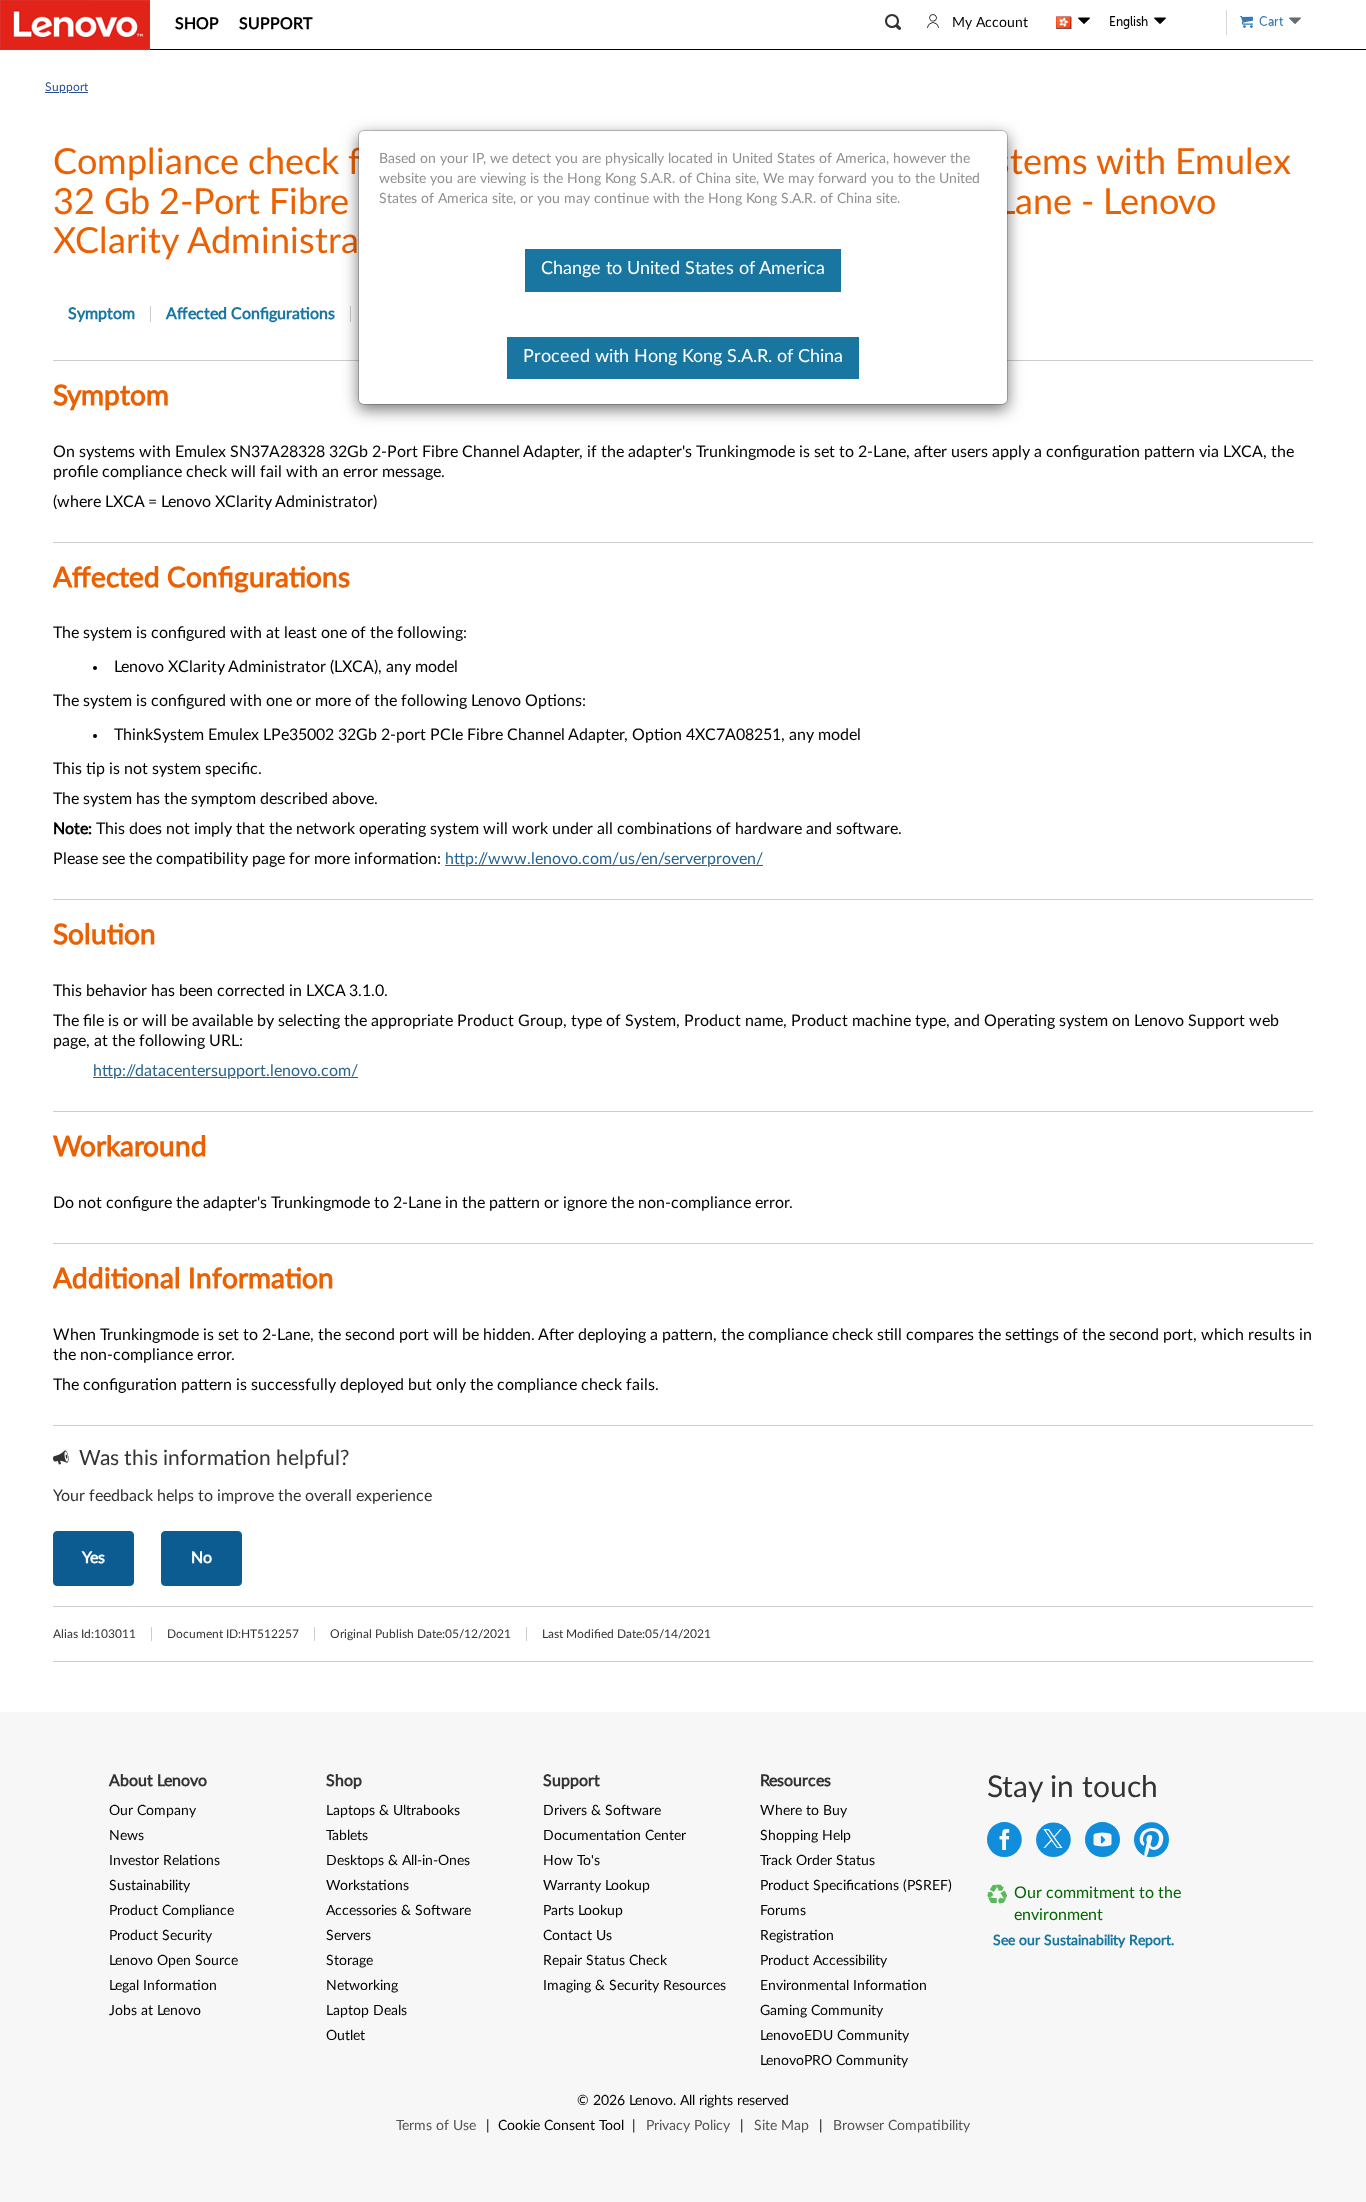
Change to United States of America (683, 269)
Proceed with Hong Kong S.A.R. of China (683, 357)
